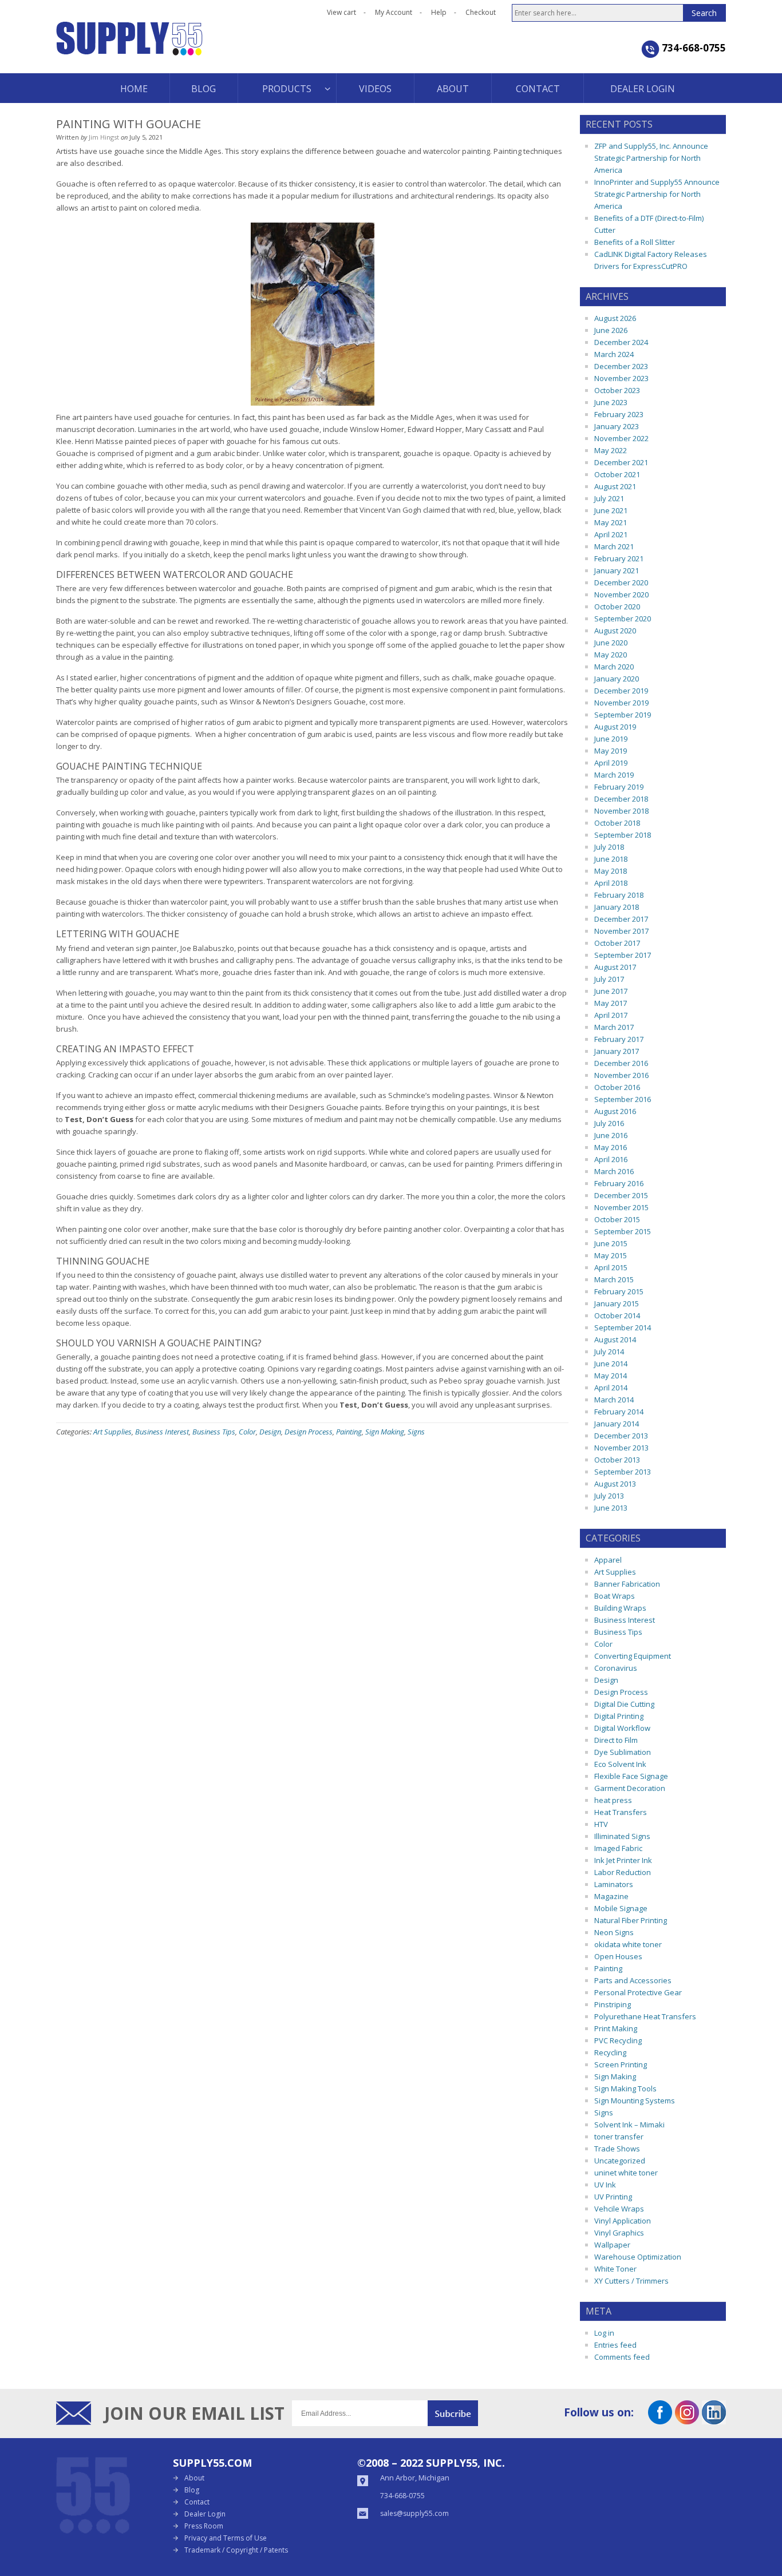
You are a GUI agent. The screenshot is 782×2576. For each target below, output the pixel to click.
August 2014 (615, 1339)
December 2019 (621, 691)
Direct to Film (616, 1740)
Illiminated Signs (622, 1836)
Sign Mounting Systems (635, 2101)
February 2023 (619, 414)
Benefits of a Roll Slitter (635, 242)
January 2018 (617, 907)
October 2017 (617, 943)
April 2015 (611, 1267)
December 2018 (621, 799)
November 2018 (621, 811)
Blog (192, 2490)
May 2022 (611, 450)
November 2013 (621, 1448)
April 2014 (611, 1388)
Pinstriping (613, 2004)
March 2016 (614, 1171)
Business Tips (214, 1432)
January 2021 (617, 570)
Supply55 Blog (171, 47)
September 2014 (623, 1327)
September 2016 (623, 1099)
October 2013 (617, 1460)
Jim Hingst (104, 137)
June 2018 (611, 859)
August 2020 (615, 631)
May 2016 (611, 1147)
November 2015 (621, 1207)
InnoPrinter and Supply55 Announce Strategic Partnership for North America (657, 194)
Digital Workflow (622, 1728)
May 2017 (611, 1003)
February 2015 (619, 1291)
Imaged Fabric (618, 1848)
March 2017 (614, 1027)
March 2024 (614, 354)
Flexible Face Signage (631, 1776)
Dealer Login (205, 2514)
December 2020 (621, 582)
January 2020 (617, 679)
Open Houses (618, 1956)
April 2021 (611, 534)
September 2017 (623, 955)
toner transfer (619, 2137)
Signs (416, 1432)
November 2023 (621, 378)
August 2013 (615, 1484)
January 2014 (617, 1424)
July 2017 (609, 979)
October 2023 (617, 390)
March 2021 (614, 546)
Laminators (614, 1884)
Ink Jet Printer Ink (623, 1860)
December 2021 (621, 462)
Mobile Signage (621, 1908)
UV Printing (613, 2197)
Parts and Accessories (633, 1980)
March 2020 (614, 667)
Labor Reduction (623, 1872)
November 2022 (621, 438)
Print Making (616, 2028)
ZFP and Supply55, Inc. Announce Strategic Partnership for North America (651, 158)
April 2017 (611, 1015)
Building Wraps (620, 1608)
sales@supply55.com (414, 2513)
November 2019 (621, 703)
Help (439, 12)
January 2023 (617, 426)
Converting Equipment (633, 1656)
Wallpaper (612, 2245)
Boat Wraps (615, 1596)
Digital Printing (619, 1716)
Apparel (608, 1560)
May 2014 (611, 1376)
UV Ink (605, 2185)
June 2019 (611, 739)
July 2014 (609, 1352)
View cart (341, 12)
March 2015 (614, 1279)
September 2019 (623, 715)
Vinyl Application (623, 2221)
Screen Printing (621, 2064)
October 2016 (617, 1087)
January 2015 (617, 1303)
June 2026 (611, 330)
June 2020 (611, 643)
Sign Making (385, 1432)
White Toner (615, 2269)
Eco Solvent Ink (620, 1764)
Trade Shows (617, 2149)
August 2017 (615, 967)
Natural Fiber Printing (631, 1920)
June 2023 (611, 402)
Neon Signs (614, 1932)
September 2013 (623, 1472)
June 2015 (611, 1243)
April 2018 (611, 883)
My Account (394, 12)
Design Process (309, 1432)
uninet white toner (626, 2173)
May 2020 (611, 655)
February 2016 (619, 1183)
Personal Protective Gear (638, 1992)
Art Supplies (112, 1432)
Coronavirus (616, 1668)
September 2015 (623, 1231)
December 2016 (621, 1063)
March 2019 (614, 775)
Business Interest (162, 1432)
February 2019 (619, 787)
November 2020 (621, 595)
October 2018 (617, 823)
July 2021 (609, 498)
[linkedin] (714, 2420)
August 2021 (615, 486)
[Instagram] (687, 2420)
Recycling (610, 2052)
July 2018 (609, 847)
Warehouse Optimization (638, 2257)
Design (270, 1432)
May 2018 (611, 871)
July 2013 (609, 1496)
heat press (613, 1800)
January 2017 (617, 1051)
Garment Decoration (630, 1788)
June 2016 (611, 1135)
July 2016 (609, 1123)
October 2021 (617, 474)
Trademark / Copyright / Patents (236, 2550)
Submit (453, 2413)
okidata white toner (628, 1944)
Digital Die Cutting (624, 1704)
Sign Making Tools (625, 2088)
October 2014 (617, 1315)
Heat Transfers (621, 1812)
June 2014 (611, 1364)
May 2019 (611, 751)
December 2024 (621, 342)
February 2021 (619, 558)
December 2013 (621, 1436)
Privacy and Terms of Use (226, 2538)
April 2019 (611, 763)
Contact (197, 2502)
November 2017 (621, 931)
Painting (349, 1432)
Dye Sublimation (623, 1752)
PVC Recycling (618, 2040)
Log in (604, 2333)
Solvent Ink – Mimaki (629, 2125)
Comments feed (622, 2357)
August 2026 (615, 318)
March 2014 (614, 1400)
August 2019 (615, 727)
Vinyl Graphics (619, 2233)
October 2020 (617, 607)
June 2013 (611, 1508)
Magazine (611, 1896)
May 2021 (611, 522)
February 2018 (619, 895)
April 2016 (611, 1159)
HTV (601, 1824)
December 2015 (621, 1195)
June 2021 (611, 510)
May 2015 (611, 1255)
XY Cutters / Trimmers (631, 2281)
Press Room (204, 2526)
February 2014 (619, 1412)
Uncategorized (620, 2161)
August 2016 (615, 1111)
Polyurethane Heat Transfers (645, 2016)
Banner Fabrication (627, 1584)
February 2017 (619, 1039)
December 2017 (621, 919)
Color (247, 1432)
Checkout (481, 12)
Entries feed (615, 2345)
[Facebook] (660, 2420)
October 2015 (617, 1219)
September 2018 (623, 835)
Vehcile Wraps (619, 2209)
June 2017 (611, 991)
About (194, 2478)
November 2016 (621, 1075)
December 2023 (621, 366)
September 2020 (623, 619)
